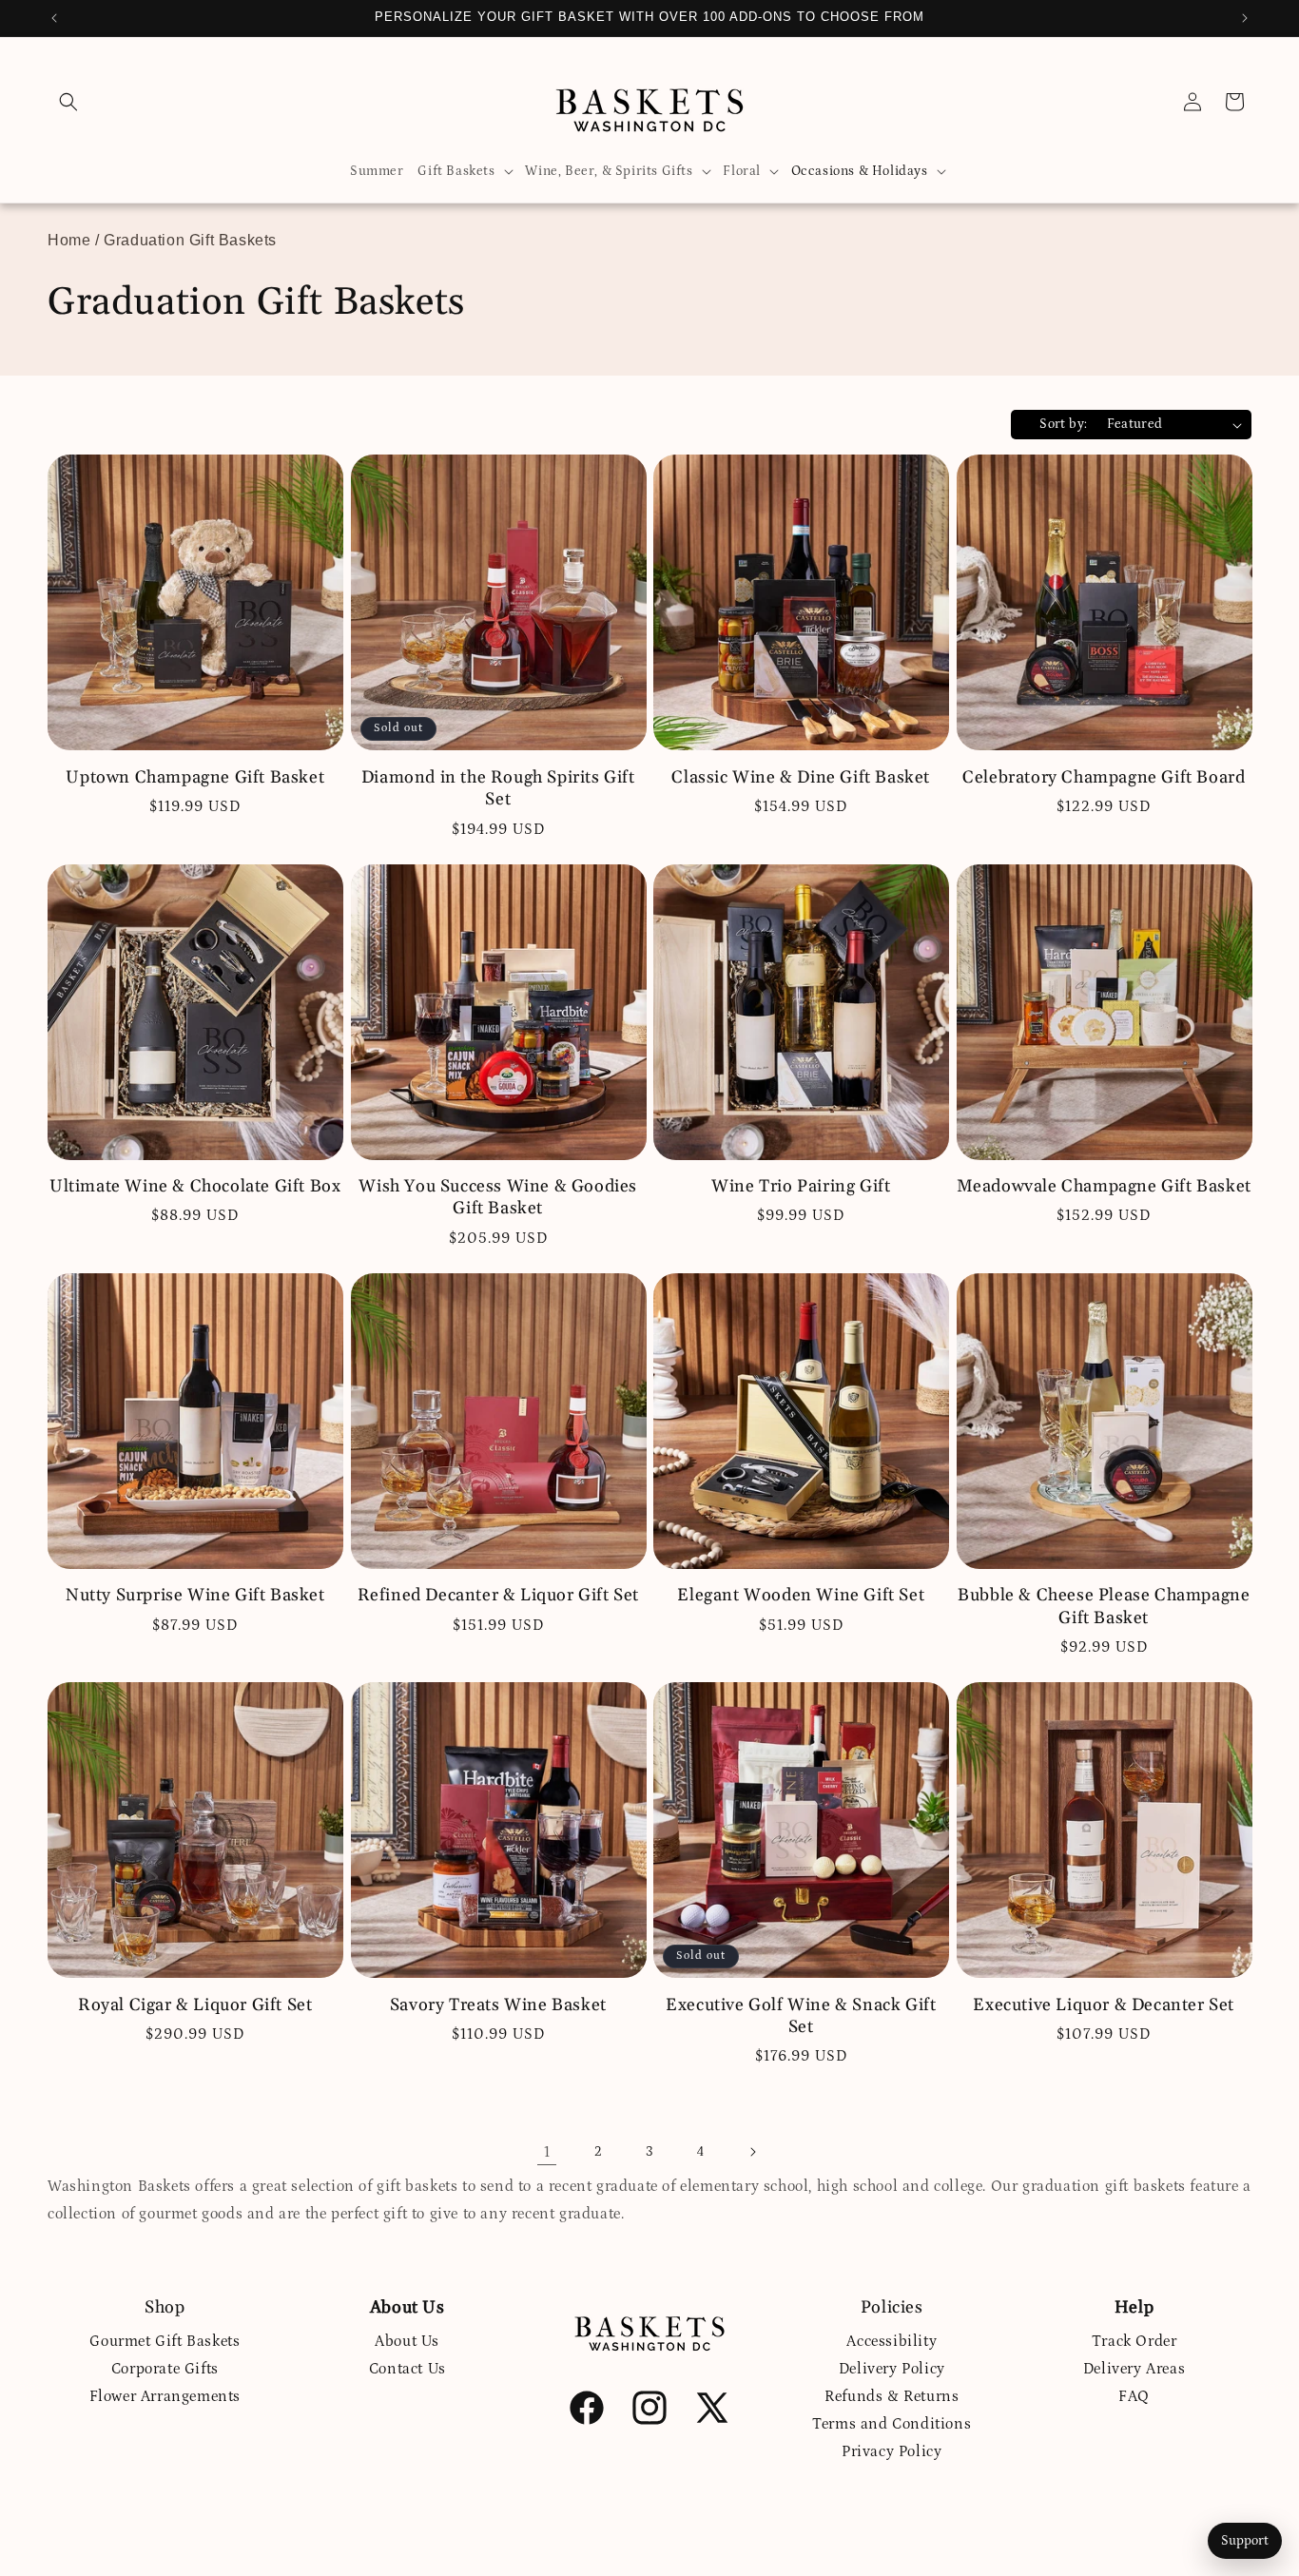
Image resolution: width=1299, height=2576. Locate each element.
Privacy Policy (892, 2451)
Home (69, 240)
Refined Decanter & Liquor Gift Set (498, 1595)
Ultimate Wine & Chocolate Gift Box (195, 1186)
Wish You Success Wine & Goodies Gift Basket (498, 1197)
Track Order (1134, 2341)
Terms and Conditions (892, 2424)
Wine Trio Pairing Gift (801, 1186)
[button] (68, 102)
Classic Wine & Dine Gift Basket (801, 777)
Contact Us (407, 2369)
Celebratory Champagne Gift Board (1104, 777)
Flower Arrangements (165, 2396)
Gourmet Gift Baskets (165, 2341)
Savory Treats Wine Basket (498, 2005)
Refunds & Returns (892, 2396)
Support (1245, 2541)
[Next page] (752, 2152)
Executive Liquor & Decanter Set (1104, 2005)
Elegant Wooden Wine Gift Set (801, 1595)
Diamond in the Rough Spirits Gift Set (498, 788)
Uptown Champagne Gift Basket (195, 777)
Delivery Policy (892, 2369)
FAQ (1134, 2396)
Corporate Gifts (165, 2369)
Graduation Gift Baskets (190, 240)
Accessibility (892, 2341)
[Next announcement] (1245, 18)
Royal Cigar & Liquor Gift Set (195, 2005)
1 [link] (547, 2152)
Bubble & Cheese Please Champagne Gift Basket (1104, 1606)
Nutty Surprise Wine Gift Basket (195, 1595)
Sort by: (1063, 424)
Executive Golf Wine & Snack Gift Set (801, 2016)
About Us (407, 2341)
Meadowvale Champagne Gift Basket (1104, 1186)
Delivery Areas (1134, 2369)
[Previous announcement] (54, 18)
